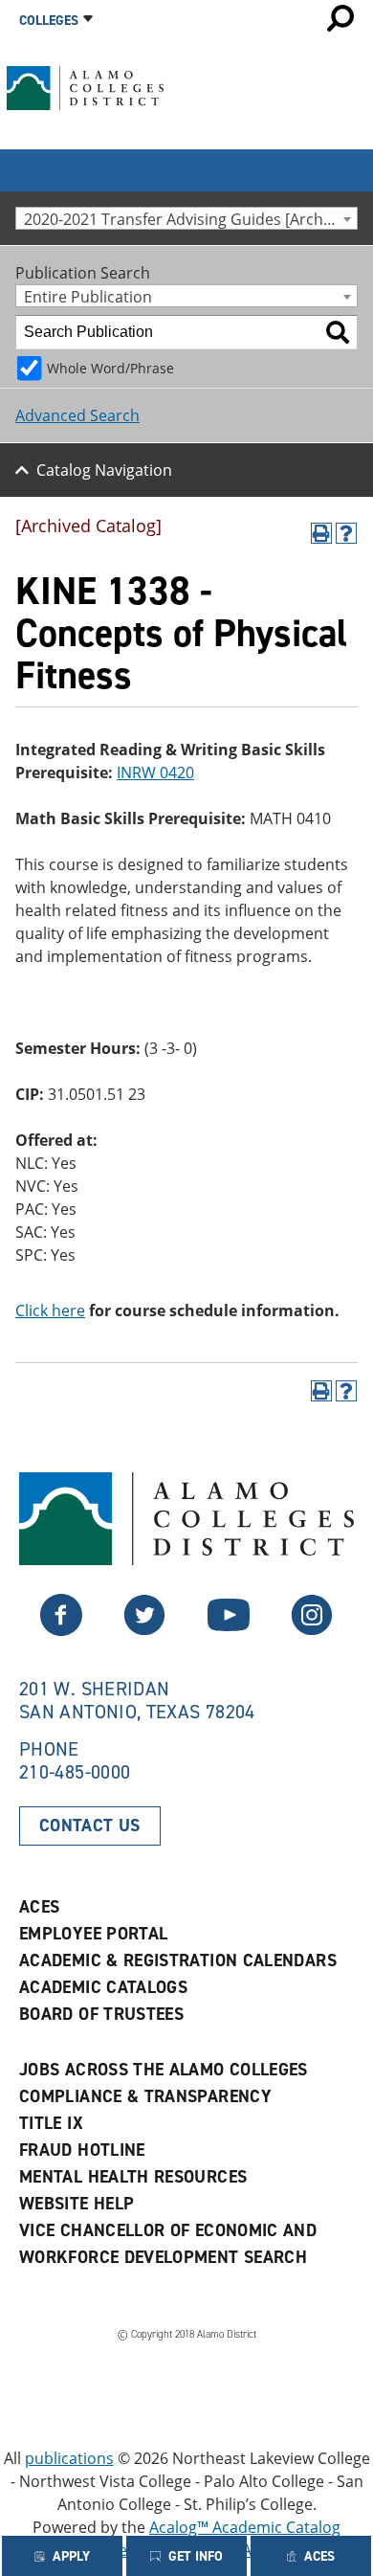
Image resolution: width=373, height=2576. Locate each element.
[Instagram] (312, 1630)
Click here (50, 1310)
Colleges (49, 21)
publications (69, 2458)
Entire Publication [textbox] (88, 296)
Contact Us (90, 1826)
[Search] (338, 332)
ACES (39, 1907)
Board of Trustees (101, 2014)
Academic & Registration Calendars (178, 1960)
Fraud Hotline (82, 2150)
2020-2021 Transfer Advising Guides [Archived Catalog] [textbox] (190, 219)
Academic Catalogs (103, 1987)
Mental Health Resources (133, 2177)
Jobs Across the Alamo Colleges (164, 2070)
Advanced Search (77, 415)
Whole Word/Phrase (110, 368)
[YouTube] (229, 1630)
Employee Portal (93, 1934)
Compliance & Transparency (145, 2096)
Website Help (77, 2204)
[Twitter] (61, 1630)
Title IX (51, 2123)
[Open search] (340, 18)
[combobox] (186, 218)
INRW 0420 (155, 773)
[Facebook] (144, 1630)
